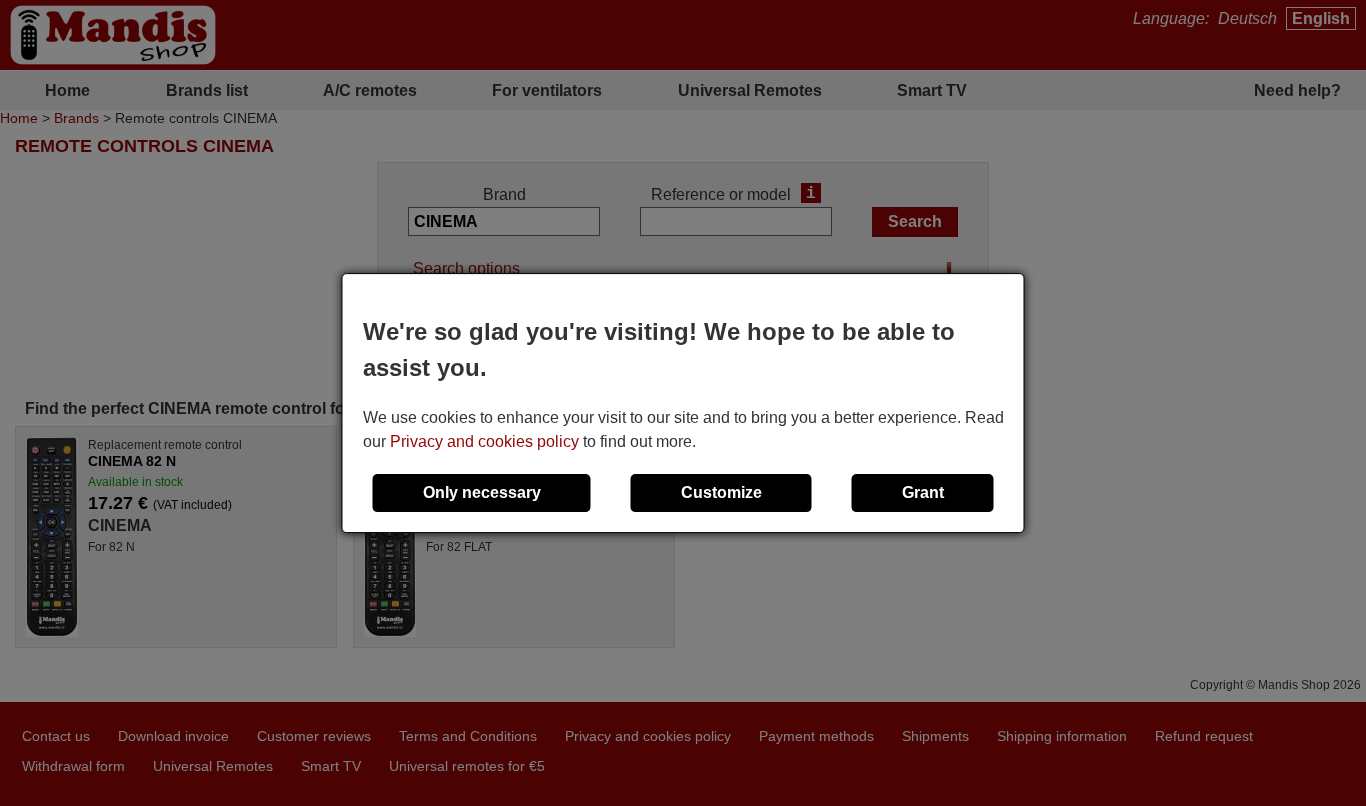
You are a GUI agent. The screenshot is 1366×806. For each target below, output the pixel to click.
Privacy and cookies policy (484, 441)
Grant (923, 492)
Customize (721, 492)
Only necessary (482, 492)
